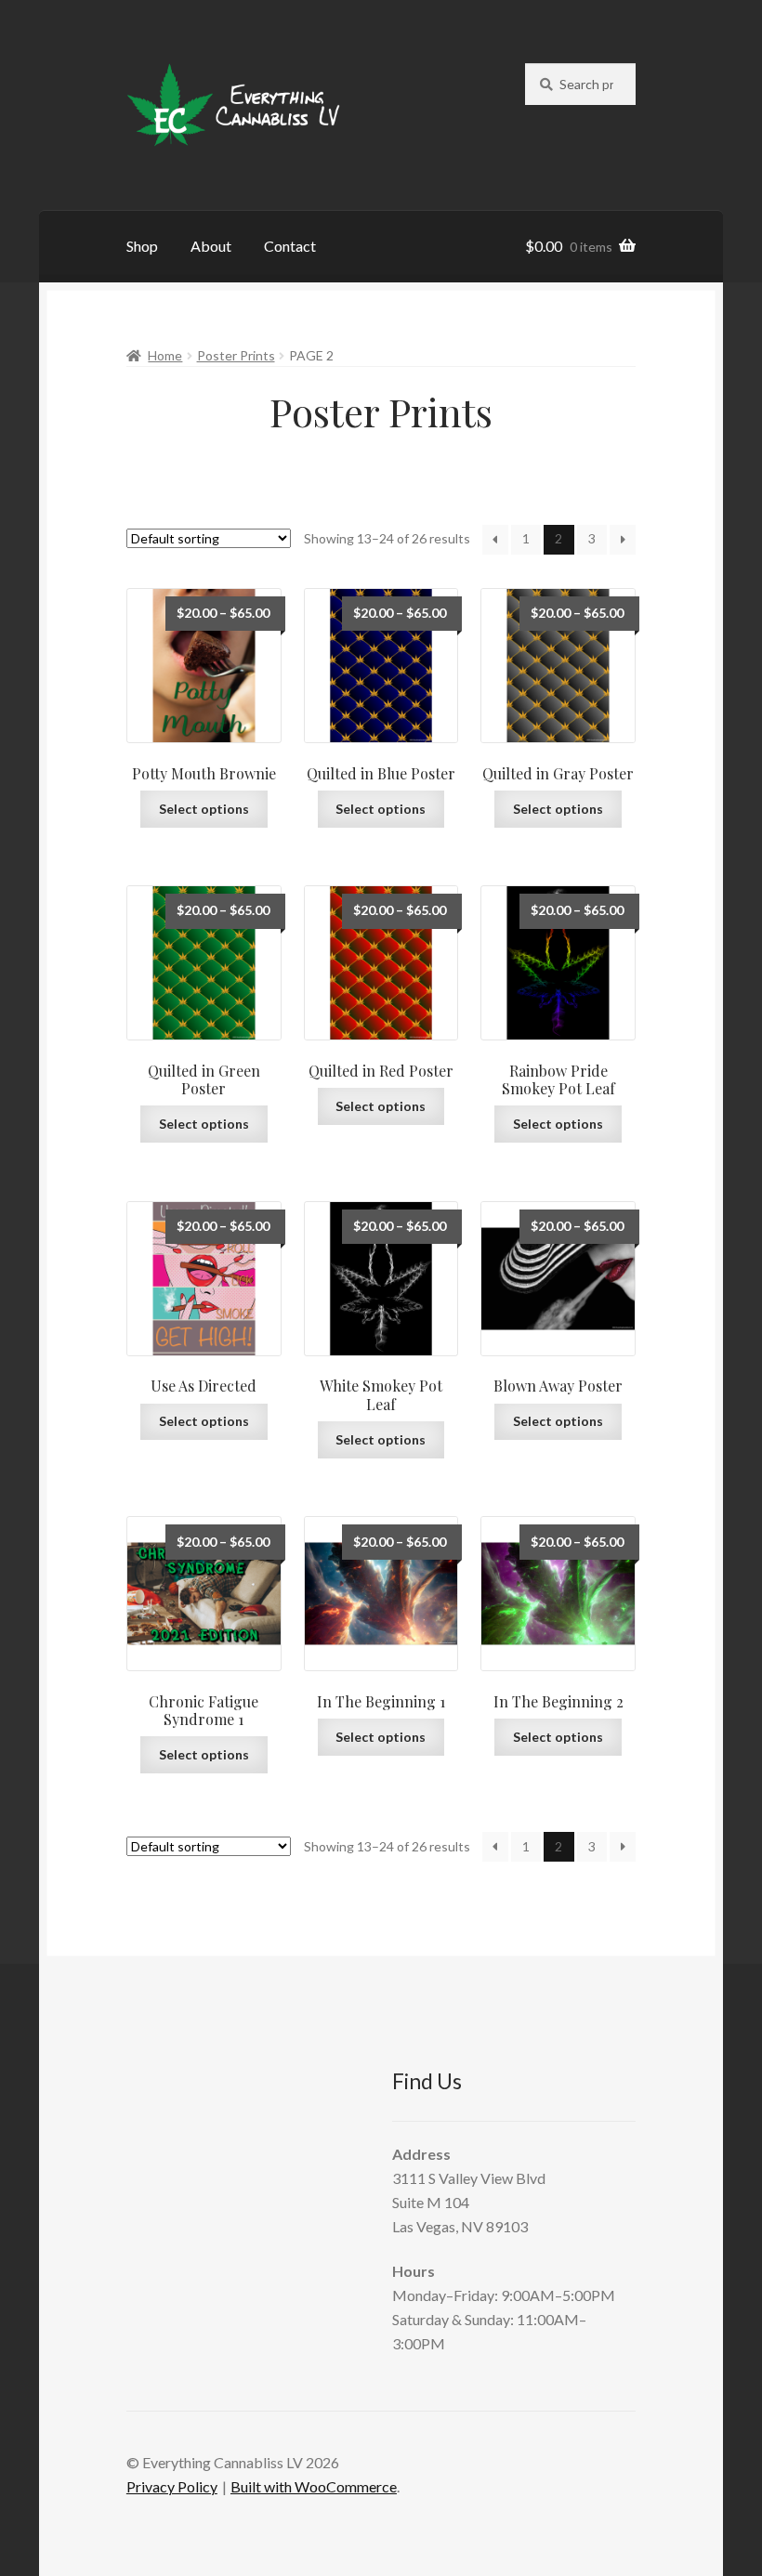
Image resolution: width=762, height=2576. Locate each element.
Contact (290, 246)
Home (165, 355)
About (211, 246)
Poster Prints (236, 355)
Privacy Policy (172, 2486)
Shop (142, 246)
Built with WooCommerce (314, 2486)
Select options (204, 809)
